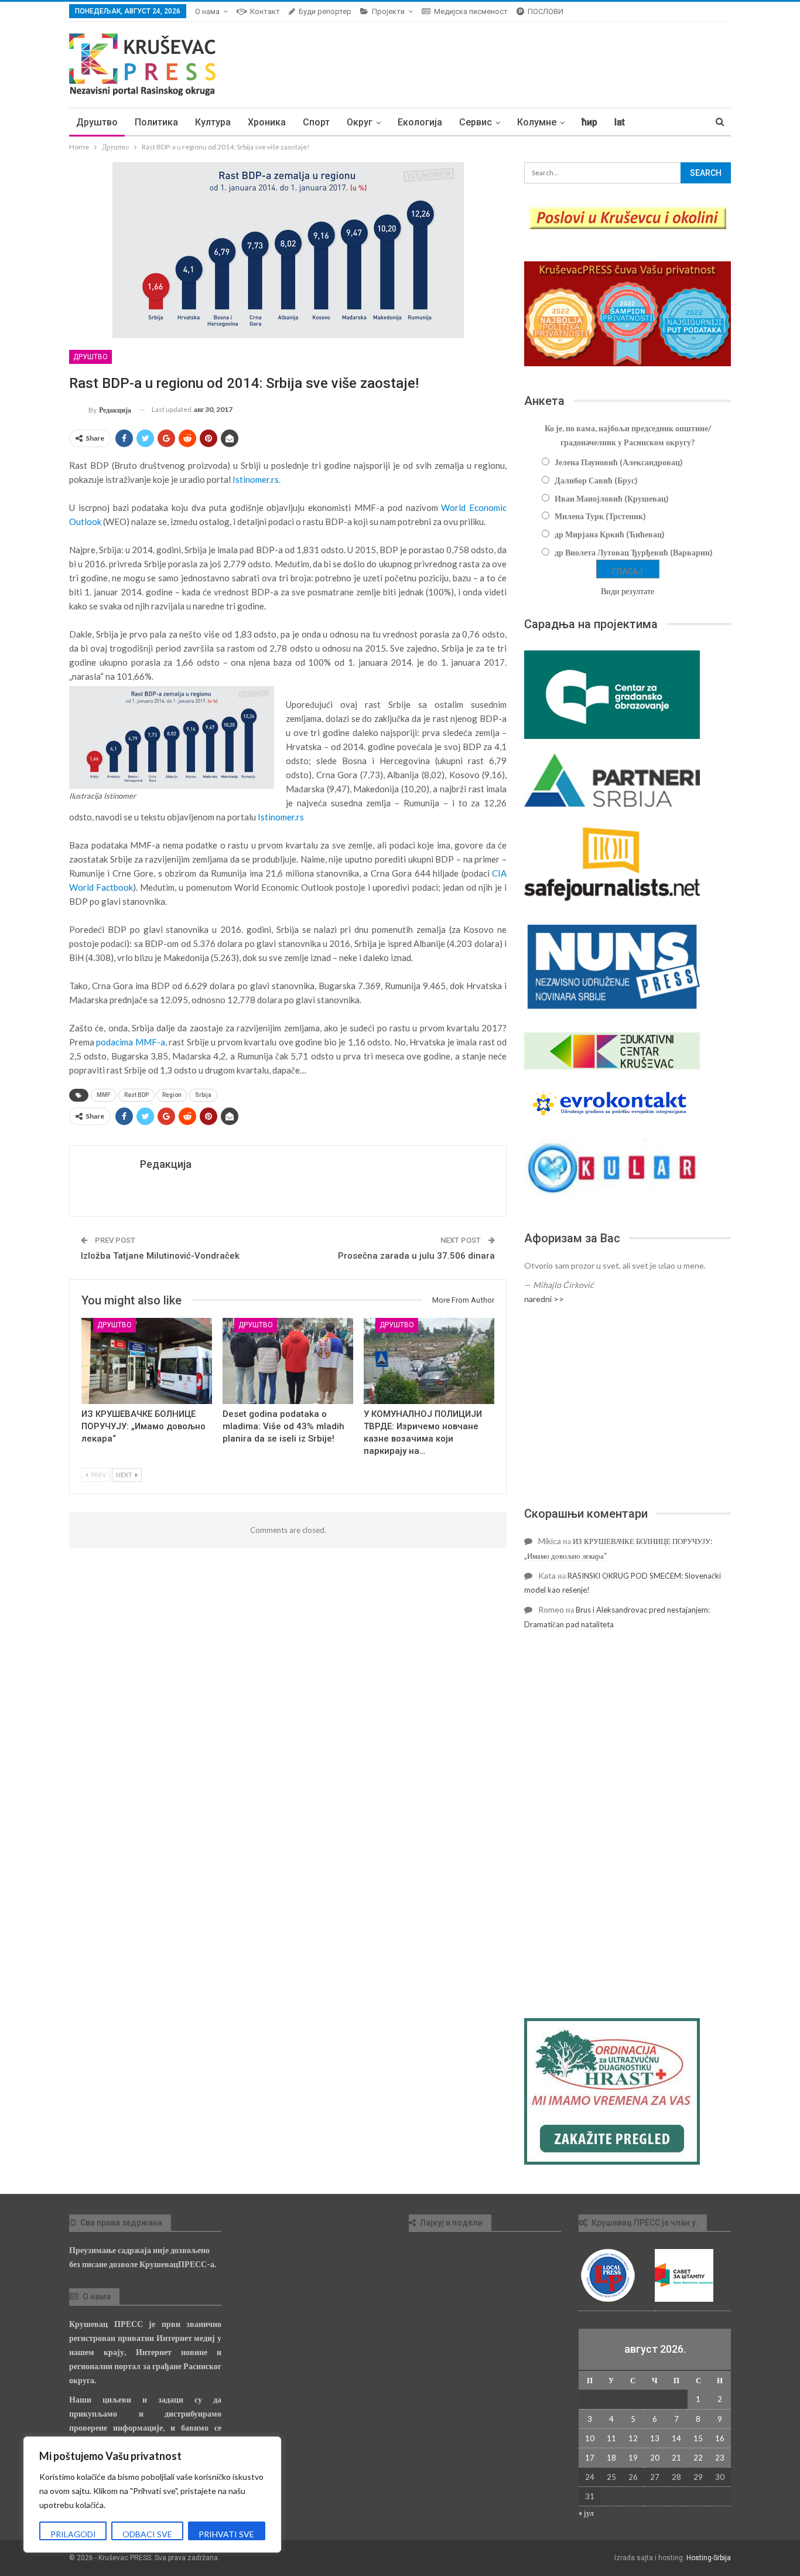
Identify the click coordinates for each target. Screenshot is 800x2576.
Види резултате (628, 591)
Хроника (267, 122)
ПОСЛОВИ (546, 11)
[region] (152, 2495)
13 (655, 2438)
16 (720, 2438)
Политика (156, 122)
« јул (586, 2513)
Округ (360, 122)
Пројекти (388, 11)
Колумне (537, 122)
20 (655, 2458)
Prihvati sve (226, 2534)
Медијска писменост (471, 11)
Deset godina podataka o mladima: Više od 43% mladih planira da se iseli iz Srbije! (283, 1426)
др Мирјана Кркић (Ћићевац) (610, 534)
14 (676, 2438)
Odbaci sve (147, 2534)
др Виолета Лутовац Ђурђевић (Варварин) (634, 552)
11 (611, 2438)
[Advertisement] (628, 1406)
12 (633, 2438)
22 (698, 2458)
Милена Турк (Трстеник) (600, 516)
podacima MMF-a (130, 1042)
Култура (213, 122)
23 (720, 2458)
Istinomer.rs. (257, 479)
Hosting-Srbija (709, 2558)
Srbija (203, 1095)
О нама (207, 11)
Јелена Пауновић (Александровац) (619, 462)
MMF (104, 1095)
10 (590, 2438)
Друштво (97, 122)
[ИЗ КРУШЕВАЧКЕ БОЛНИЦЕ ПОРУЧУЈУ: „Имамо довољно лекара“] (147, 1361)
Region (172, 1095)
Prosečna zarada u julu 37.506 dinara (416, 1256)
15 (698, 2438)
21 (676, 2458)
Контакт (265, 11)
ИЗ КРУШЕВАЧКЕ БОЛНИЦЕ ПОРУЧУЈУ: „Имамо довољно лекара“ (143, 1426)
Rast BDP (136, 1095)
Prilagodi (73, 2534)
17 (590, 2458)
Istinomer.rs (281, 817)
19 (633, 2458)
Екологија (420, 122)
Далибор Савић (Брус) (596, 480)
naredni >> (544, 1299)
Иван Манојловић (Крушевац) (612, 498)
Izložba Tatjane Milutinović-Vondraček (160, 1256)
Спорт (316, 122)
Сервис (476, 122)
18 (611, 2458)
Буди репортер (325, 11)
